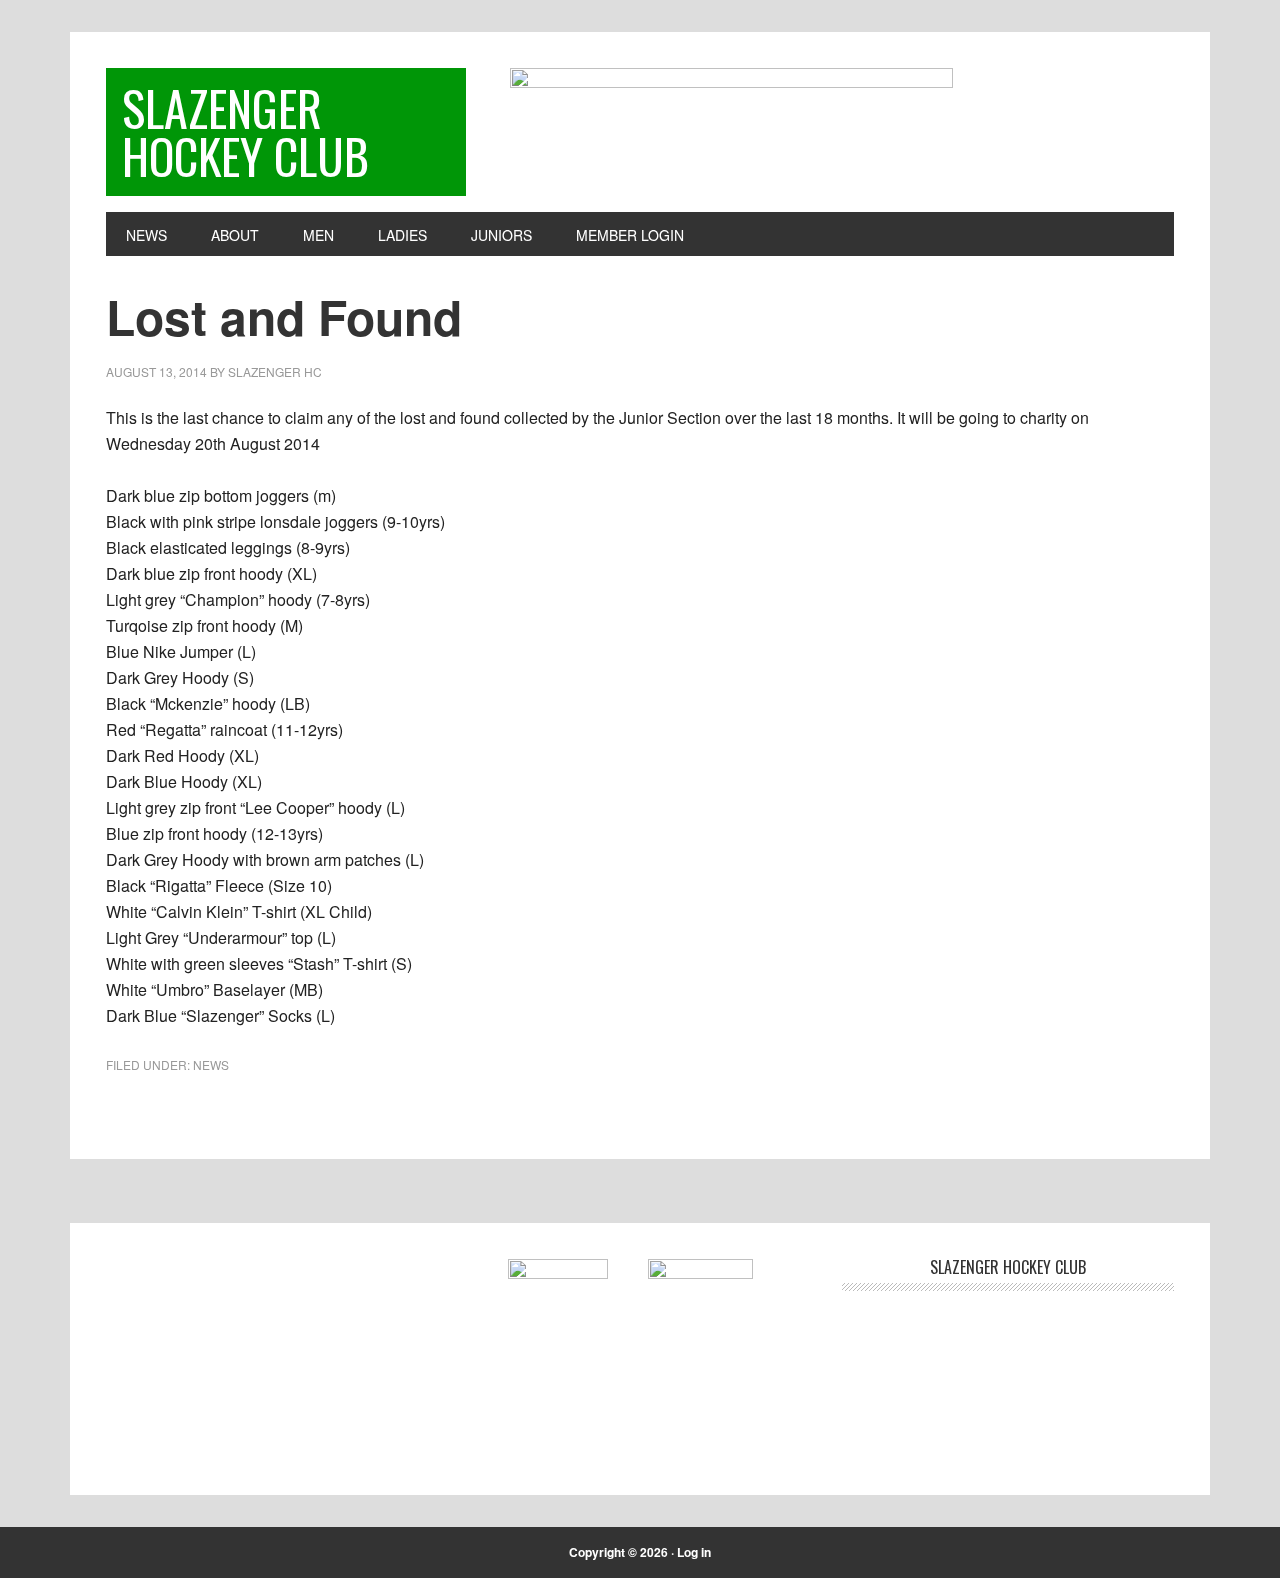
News (211, 1064)
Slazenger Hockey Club (245, 131)
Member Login (630, 235)
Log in (694, 1552)
